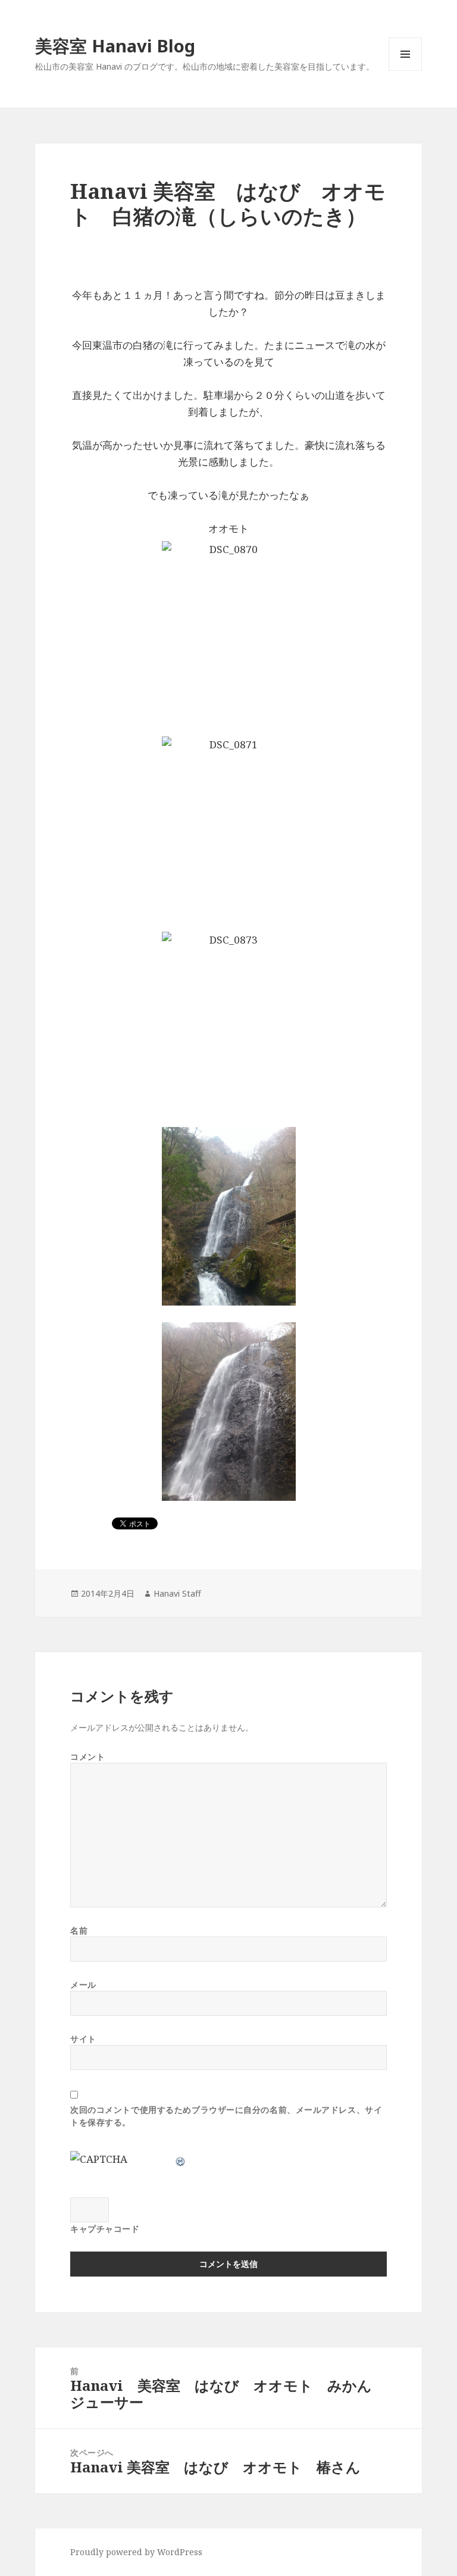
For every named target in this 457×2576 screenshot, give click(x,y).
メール (83, 1985)
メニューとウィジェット (405, 71)
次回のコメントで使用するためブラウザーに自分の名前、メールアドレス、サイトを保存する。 (226, 2116)
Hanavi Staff (177, 1593)
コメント (87, 1757)
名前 (79, 1930)
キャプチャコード (105, 2229)
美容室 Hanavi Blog (115, 46)
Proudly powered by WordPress (136, 2552)
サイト (83, 2039)
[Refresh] (181, 2159)
